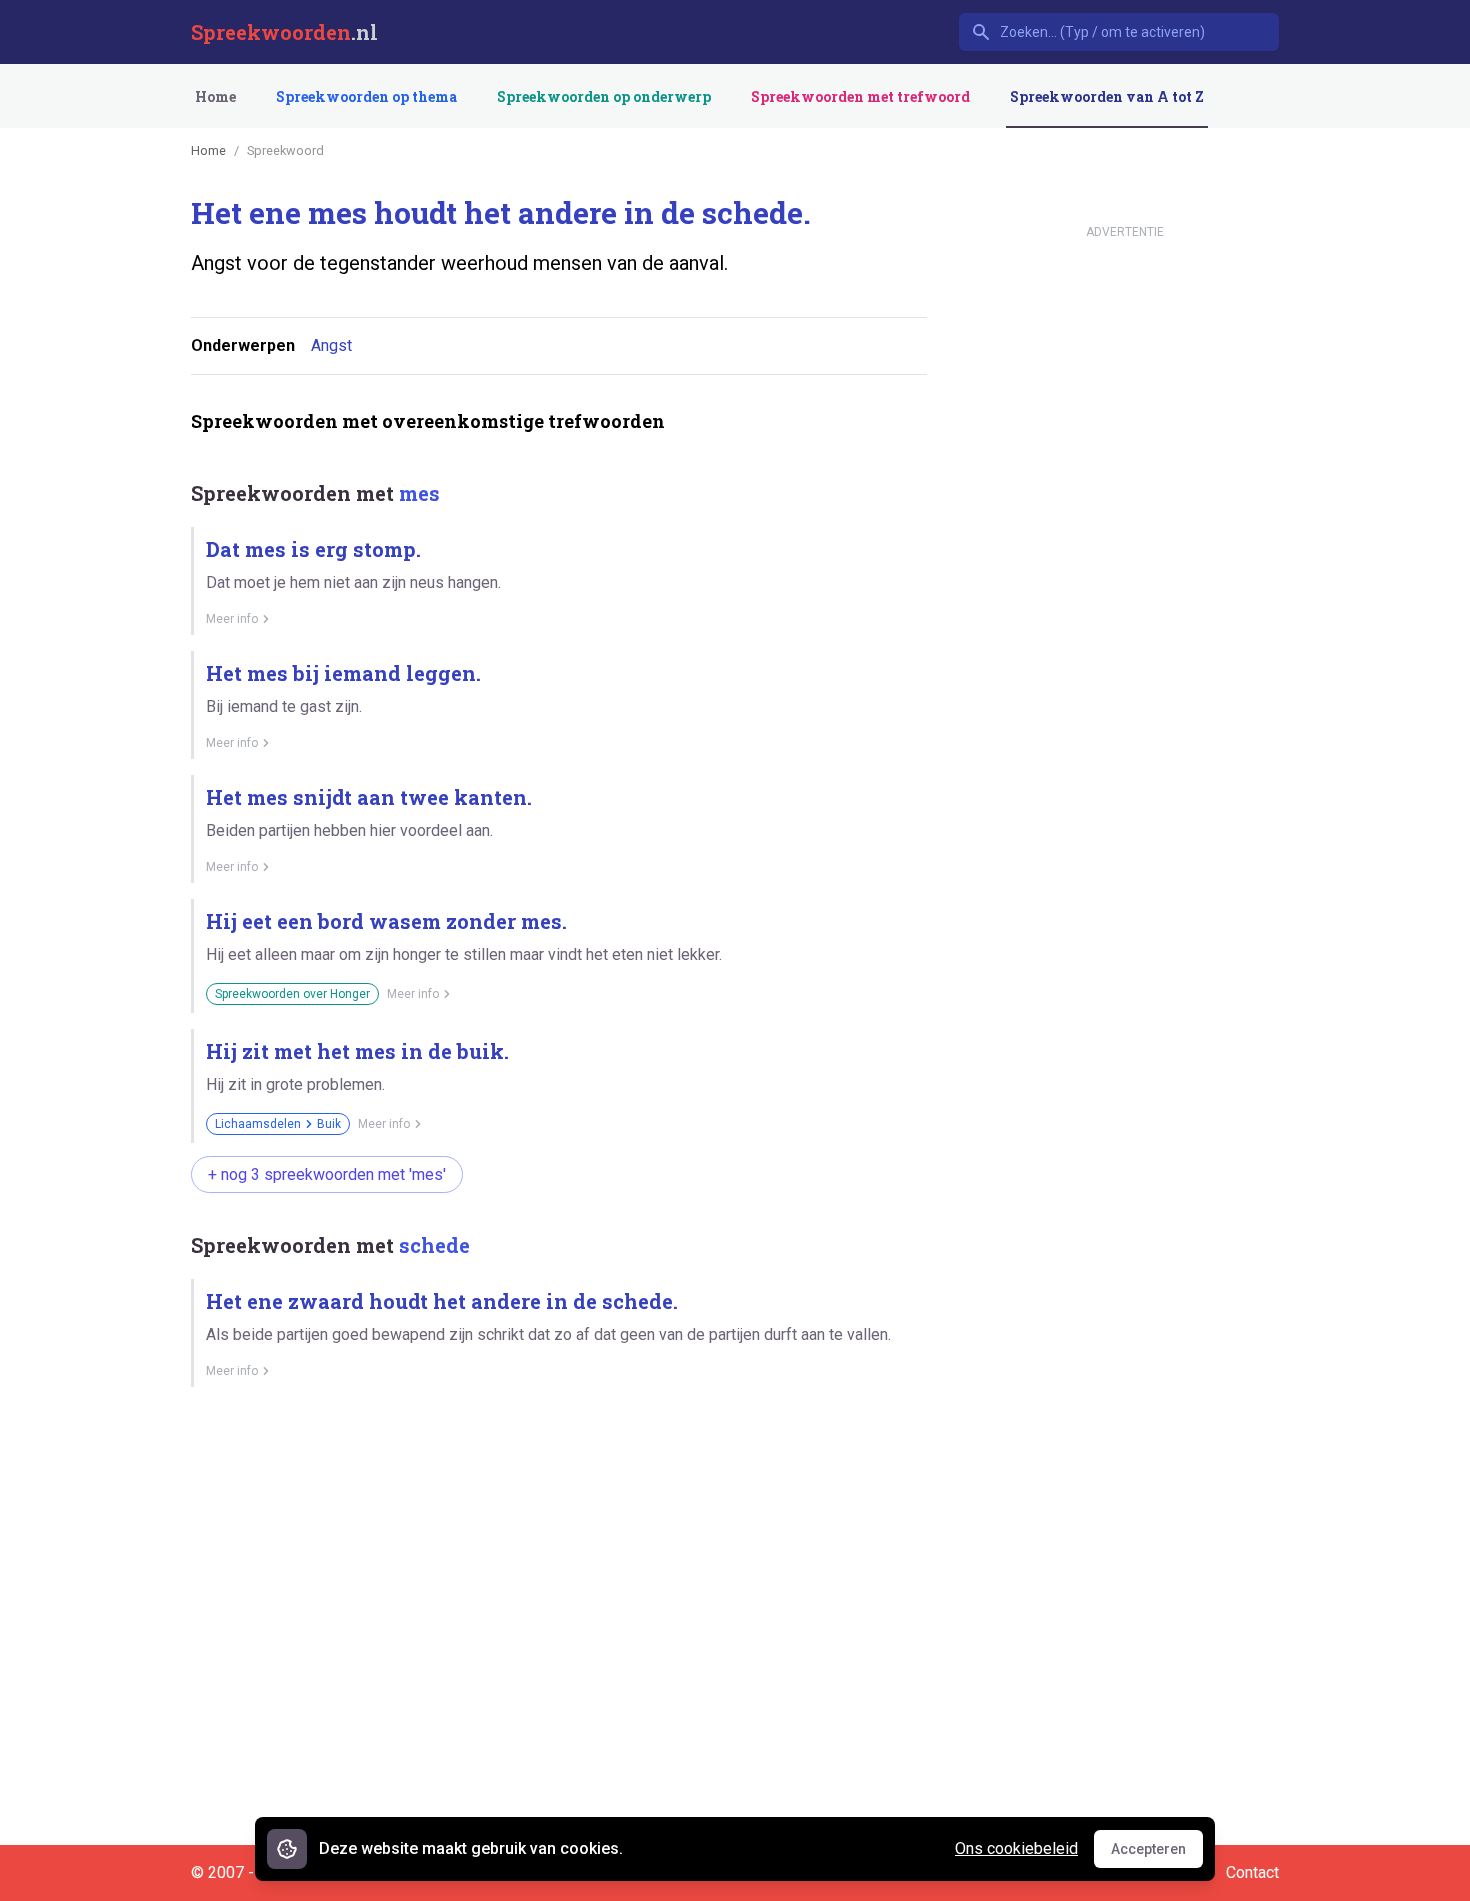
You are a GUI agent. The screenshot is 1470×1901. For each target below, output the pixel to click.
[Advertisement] (555, 1472)
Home (215, 96)
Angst (331, 345)
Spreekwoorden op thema (366, 96)
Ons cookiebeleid (1016, 1848)
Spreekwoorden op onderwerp (604, 96)
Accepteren (1157, 1854)
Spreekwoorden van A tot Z (1107, 96)
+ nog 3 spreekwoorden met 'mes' (327, 1174)
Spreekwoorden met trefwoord (860, 96)
